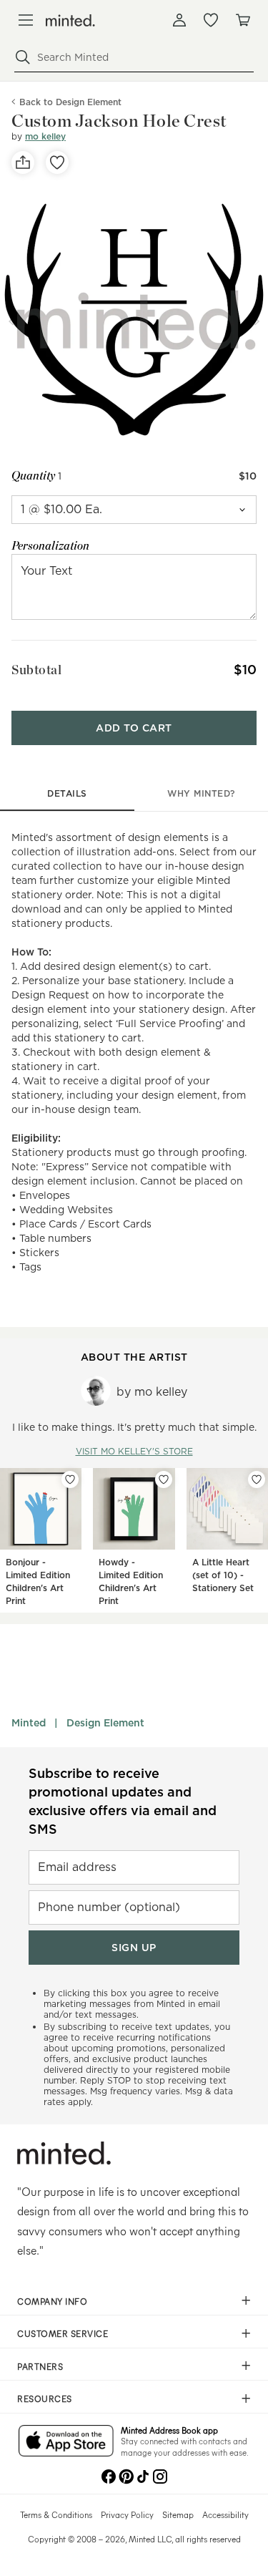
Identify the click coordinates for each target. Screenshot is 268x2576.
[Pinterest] (126, 2475)
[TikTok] (143, 2475)
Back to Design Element (70, 102)
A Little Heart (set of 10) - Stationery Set (223, 1575)
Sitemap (178, 2514)
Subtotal (36, 670)
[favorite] (57, 162)
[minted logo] (70, 20)
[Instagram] (160, 2475)
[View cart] (242, 20)
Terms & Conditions (56, 2514)
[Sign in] (179, 20)
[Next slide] (257, 321)
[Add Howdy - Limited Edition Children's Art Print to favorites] (164, 1479)
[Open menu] (26, 20)
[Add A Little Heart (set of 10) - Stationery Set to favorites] (257, 1479)
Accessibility (225, 2514)
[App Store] (66, 2442)
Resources (45, 2398)
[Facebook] (109, 2475)
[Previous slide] (11, 321)
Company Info (52, 2301)
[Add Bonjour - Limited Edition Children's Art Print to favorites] (70, 1479)
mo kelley (45, 136)
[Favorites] (211, 20)
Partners (40, 2366)
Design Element (105, 1723)
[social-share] (23, 162)
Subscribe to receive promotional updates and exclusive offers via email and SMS (123, 1801)
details (67, 793)
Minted (29, 1723)
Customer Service (63, 2333)
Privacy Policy (127, 2514)
